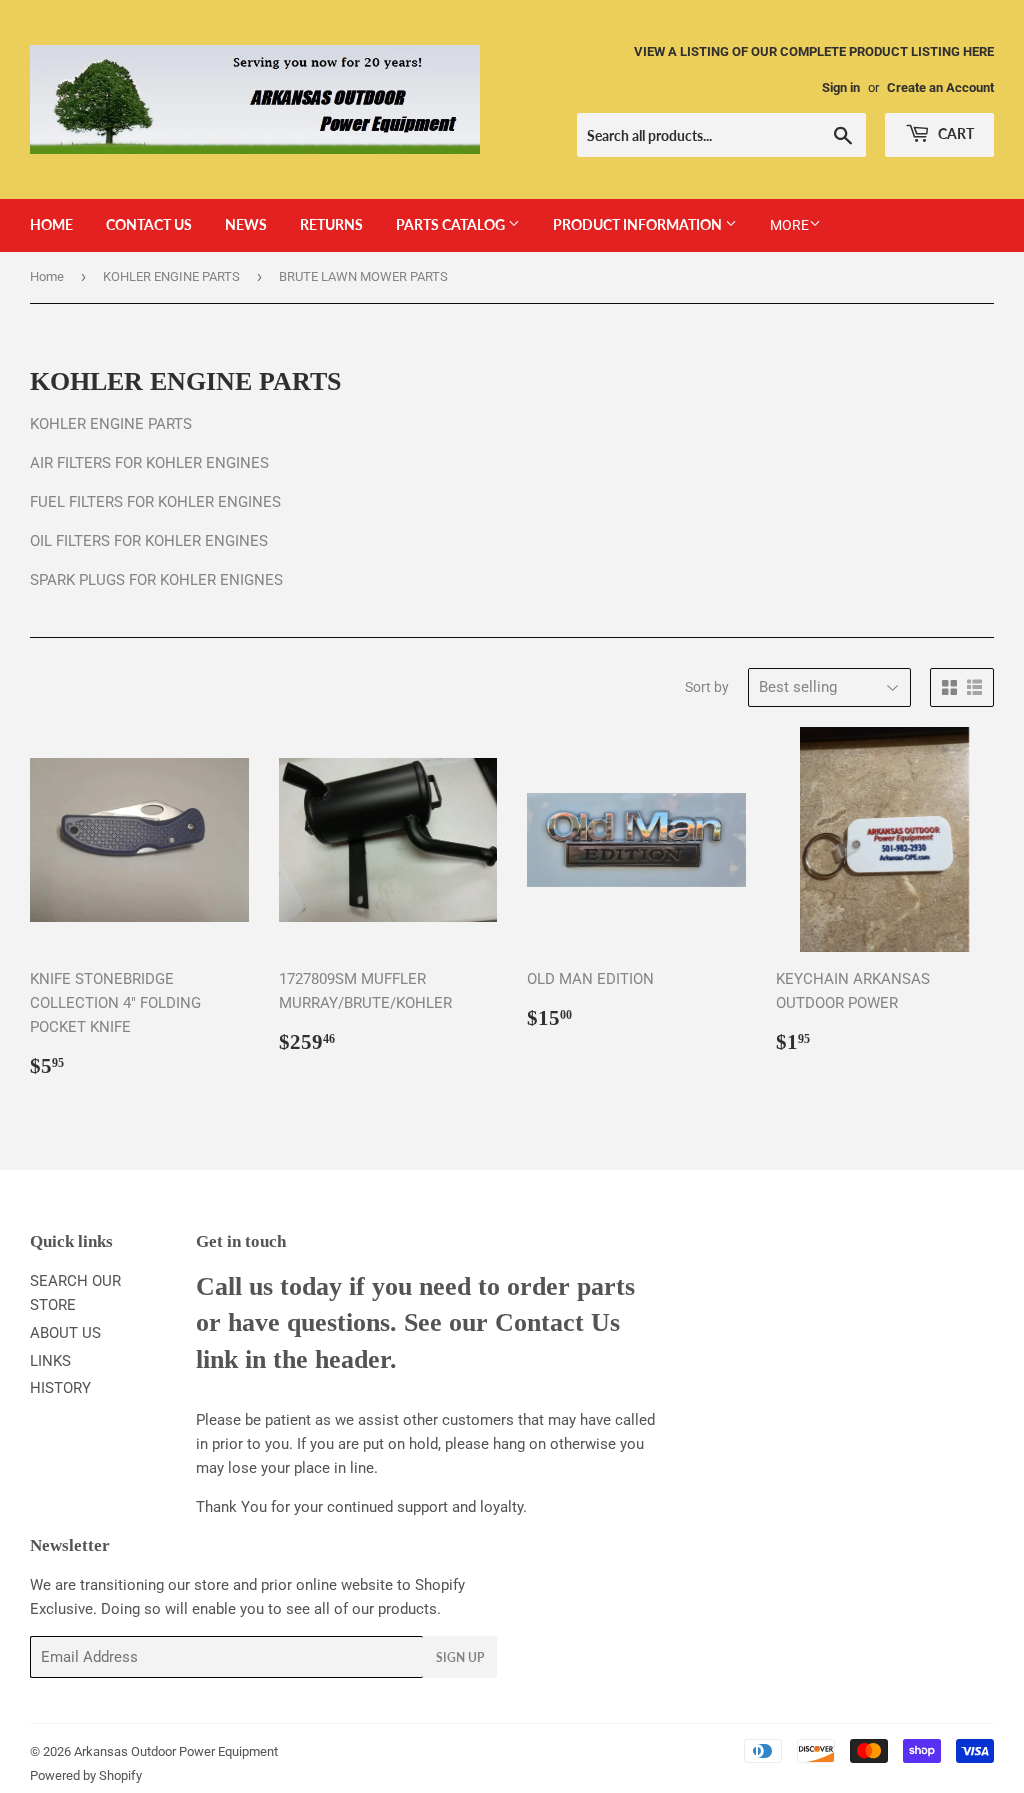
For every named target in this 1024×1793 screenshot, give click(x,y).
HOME (51, 224)
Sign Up (460, 1657)
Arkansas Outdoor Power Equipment (176, 1751)
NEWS (246, 224)
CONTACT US (149, 224)
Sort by (707, 687)
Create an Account (940, 87)
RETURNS (331, 224)
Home (47, 276)
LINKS (50, 1361)
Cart (954, 133)
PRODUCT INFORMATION (639, 224)
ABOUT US (65, 1333)
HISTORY (60, 1388)
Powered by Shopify (86, 1775)
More (789, 225)
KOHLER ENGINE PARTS (171, 276)
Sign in (841, 87)
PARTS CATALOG (452, 224)
